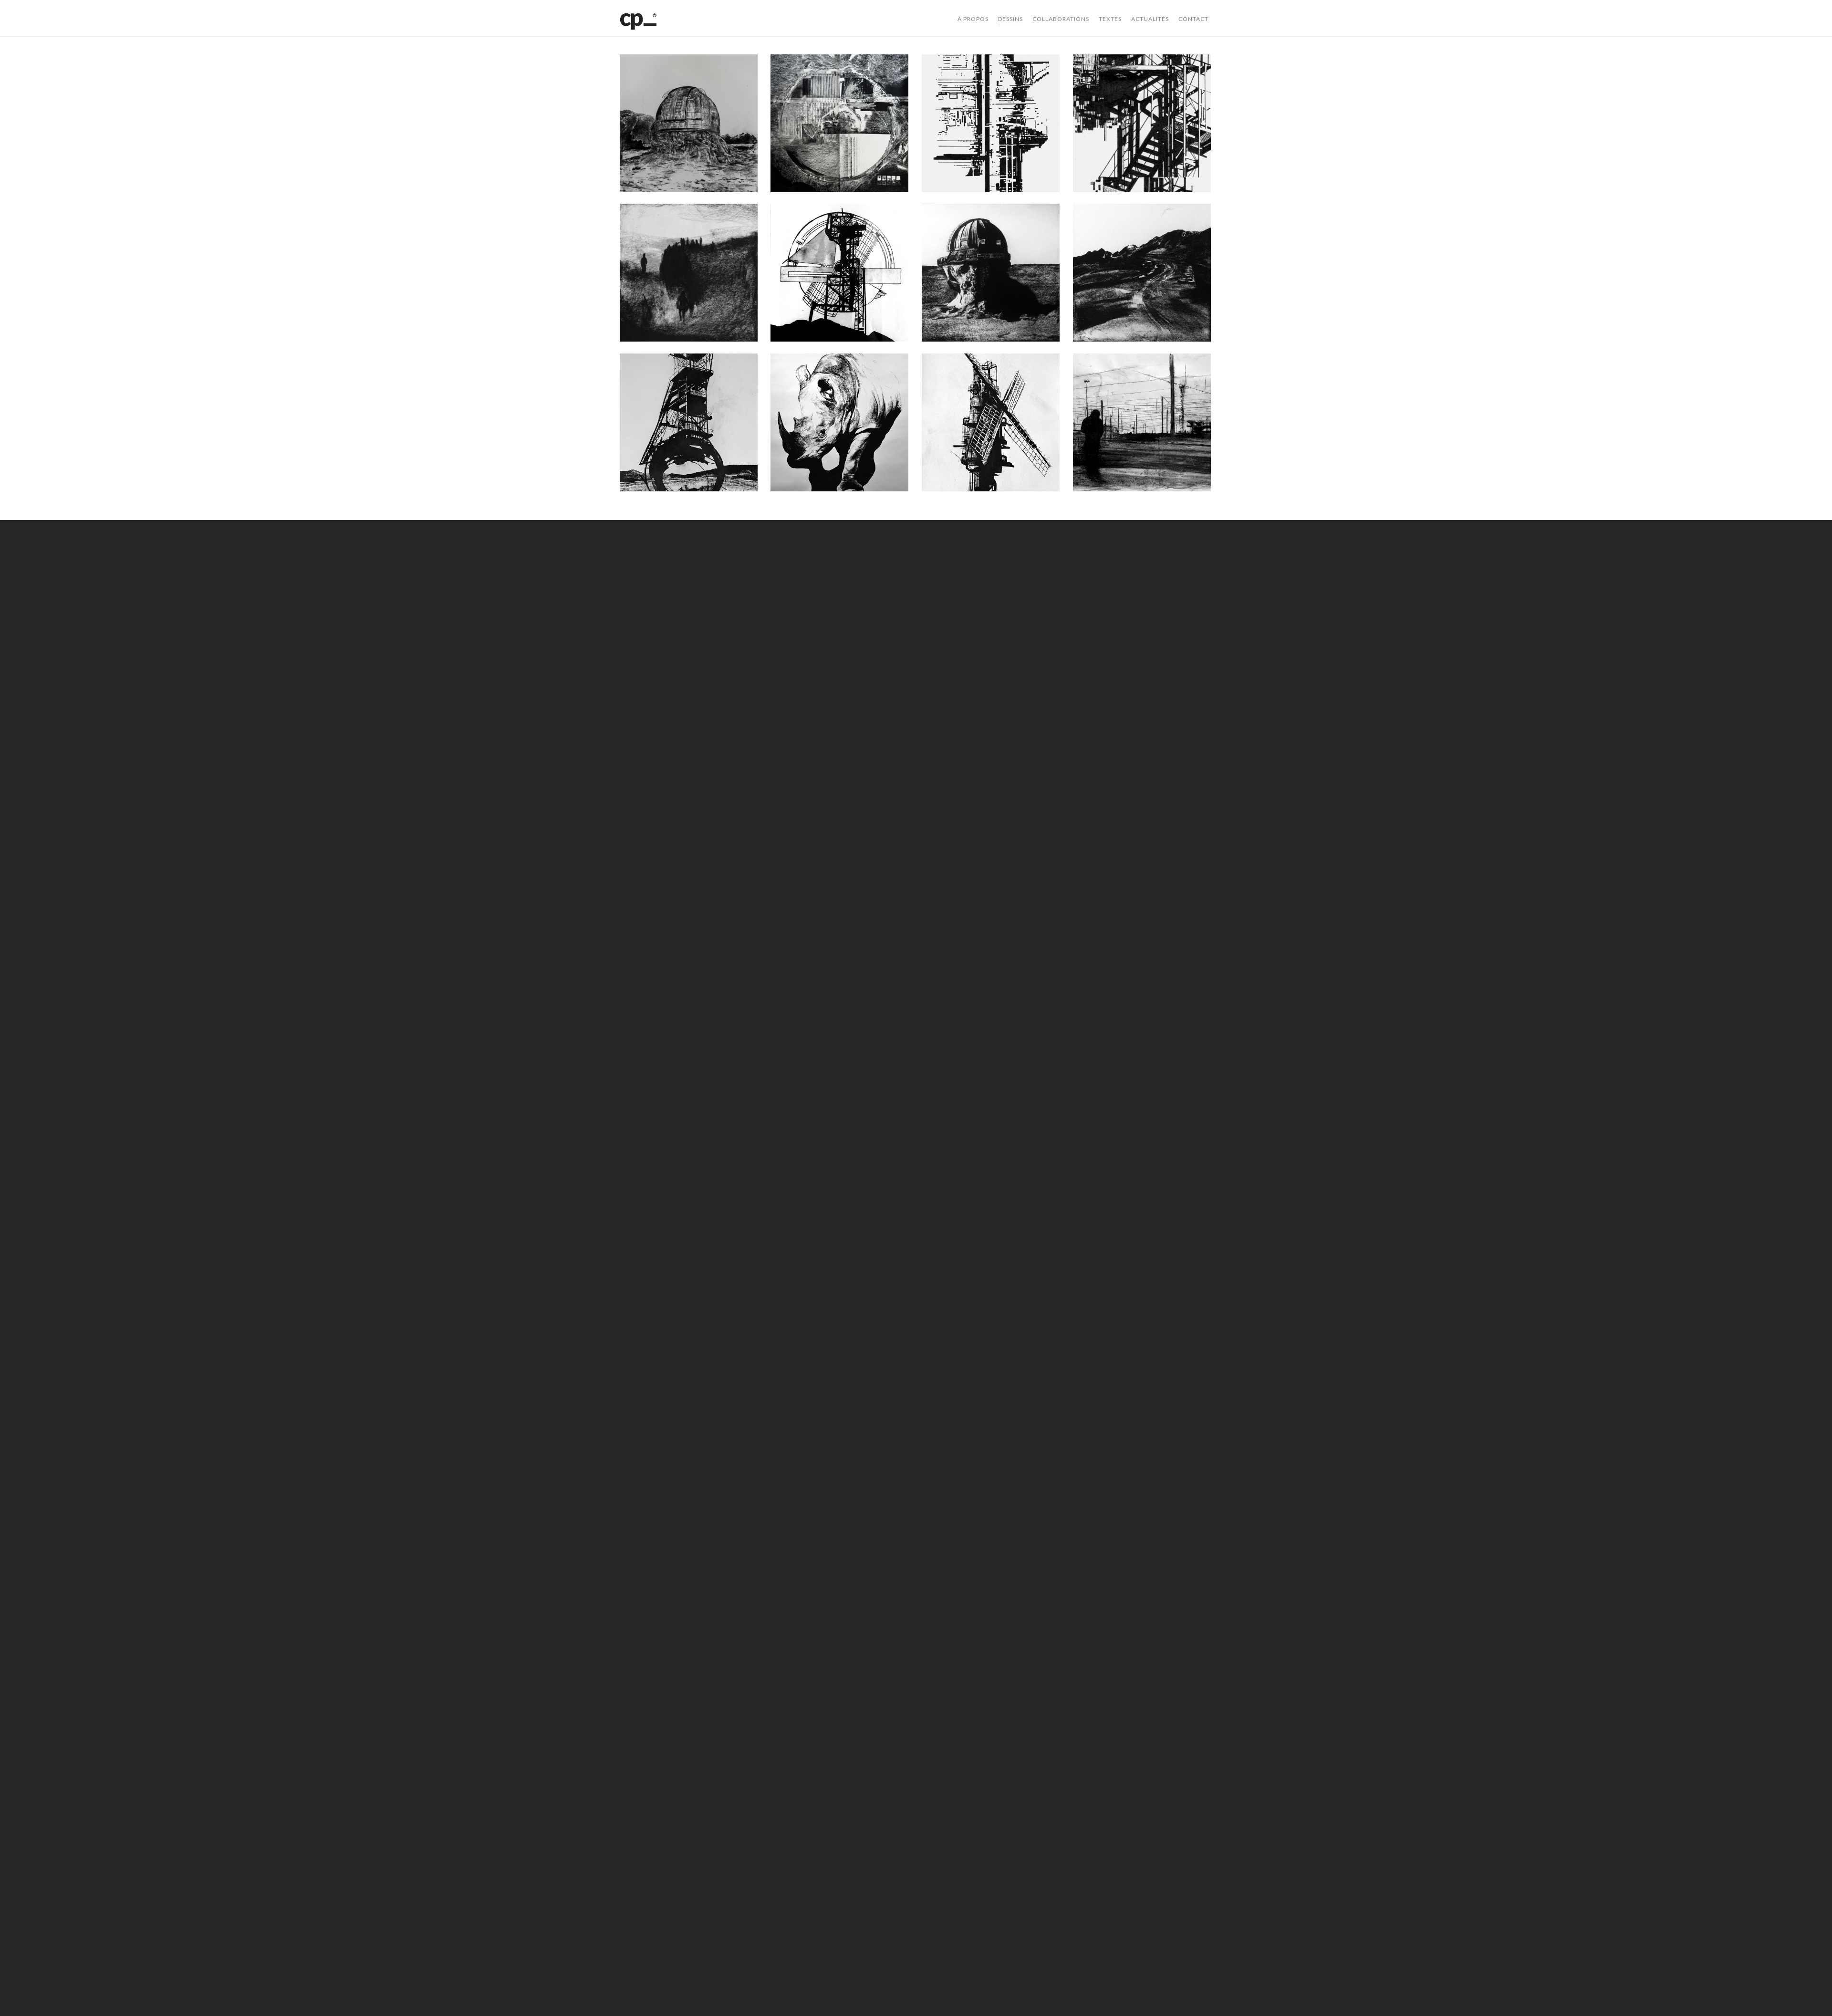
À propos (973, 19)
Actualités (1150, 19)
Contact (1193, 19)
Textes (1110, 19)
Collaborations (1061, 19)
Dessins (1010, 19)
